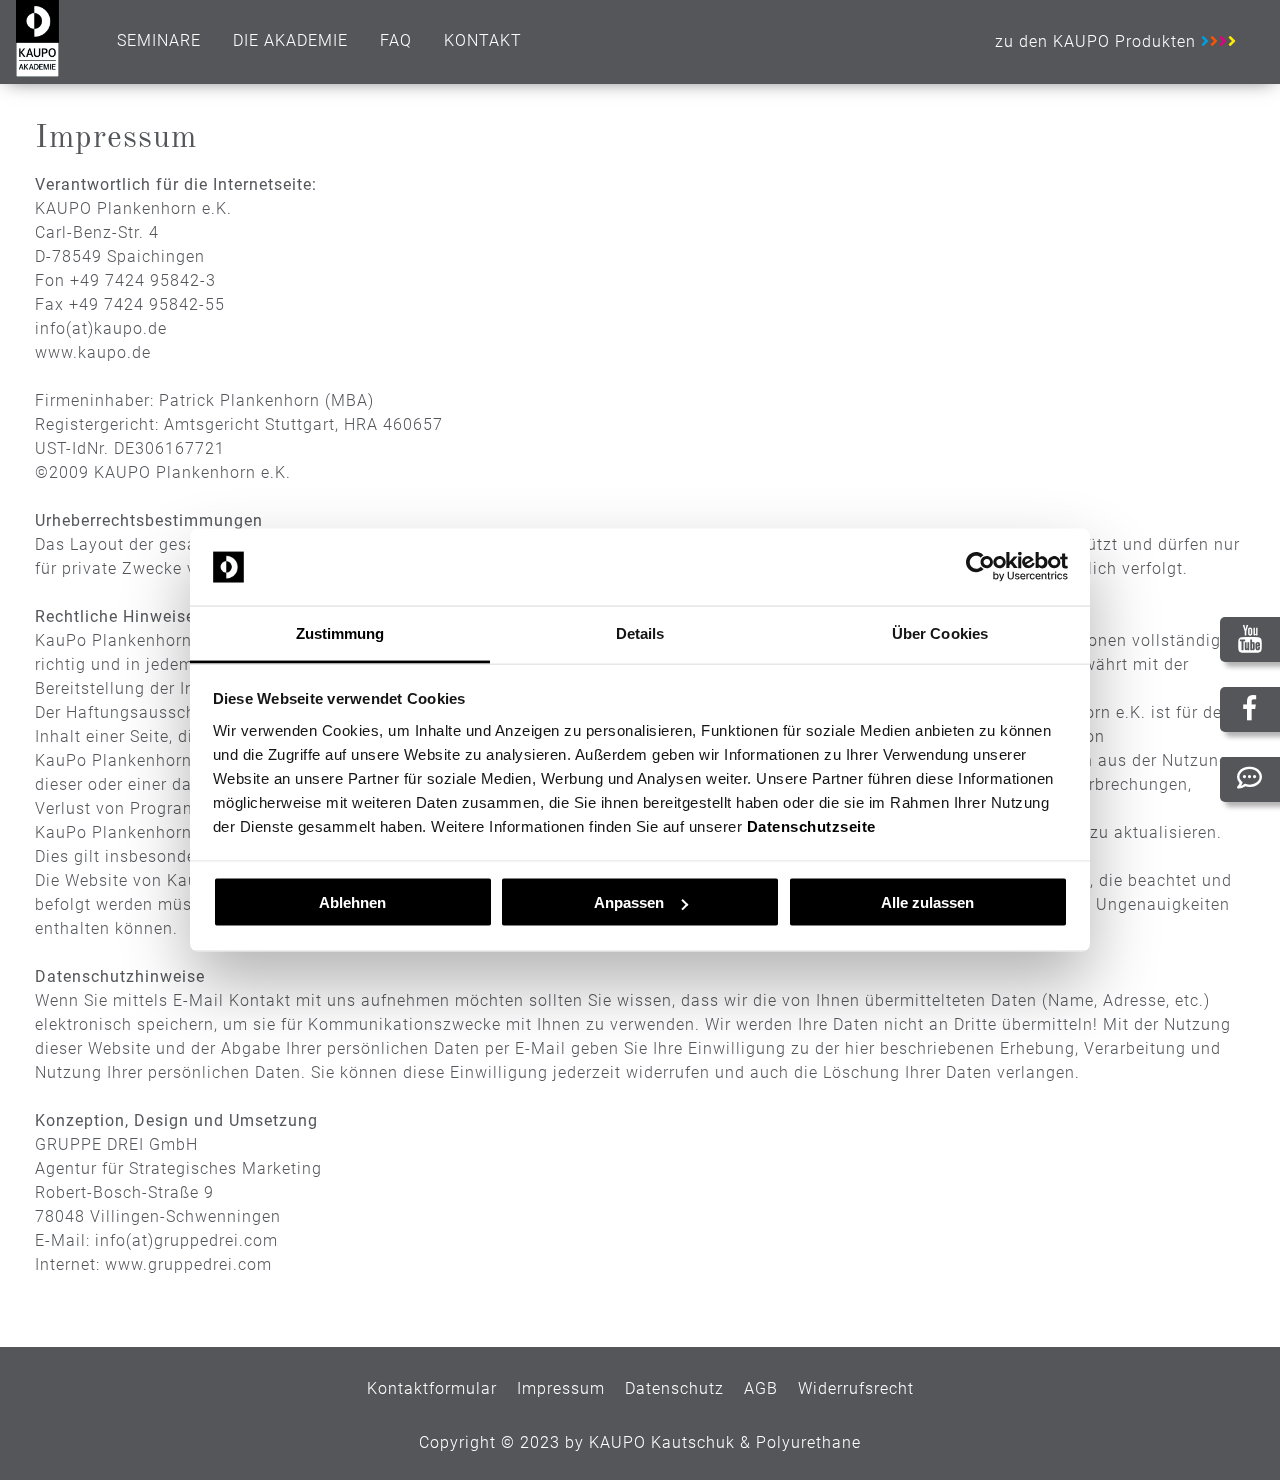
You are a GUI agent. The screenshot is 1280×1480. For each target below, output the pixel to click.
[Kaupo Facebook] (1250, 709)
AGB (761, 1388)
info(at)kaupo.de (101, 328)
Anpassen (629, 902)
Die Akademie (290, 40)
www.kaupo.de (93, 352)
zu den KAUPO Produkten (1098, 41)
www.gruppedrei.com (188, 1264)
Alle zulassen (927, 902)
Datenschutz (674, 1388)
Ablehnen (352, 902)
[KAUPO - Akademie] (37, 71)
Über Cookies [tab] (940, 632)
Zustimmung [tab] (340, 632)
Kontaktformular (432, 1388)
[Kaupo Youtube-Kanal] (1250, 642)
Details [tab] (640, 632)
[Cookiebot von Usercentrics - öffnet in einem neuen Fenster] (980, 567)
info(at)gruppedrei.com (186, 1240)
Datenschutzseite (811, 825)
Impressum (561, 1388)
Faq (396, 40)
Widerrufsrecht (856, 1388)
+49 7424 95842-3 (143, 280)
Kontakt (483, 40)
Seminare (159, 40)
